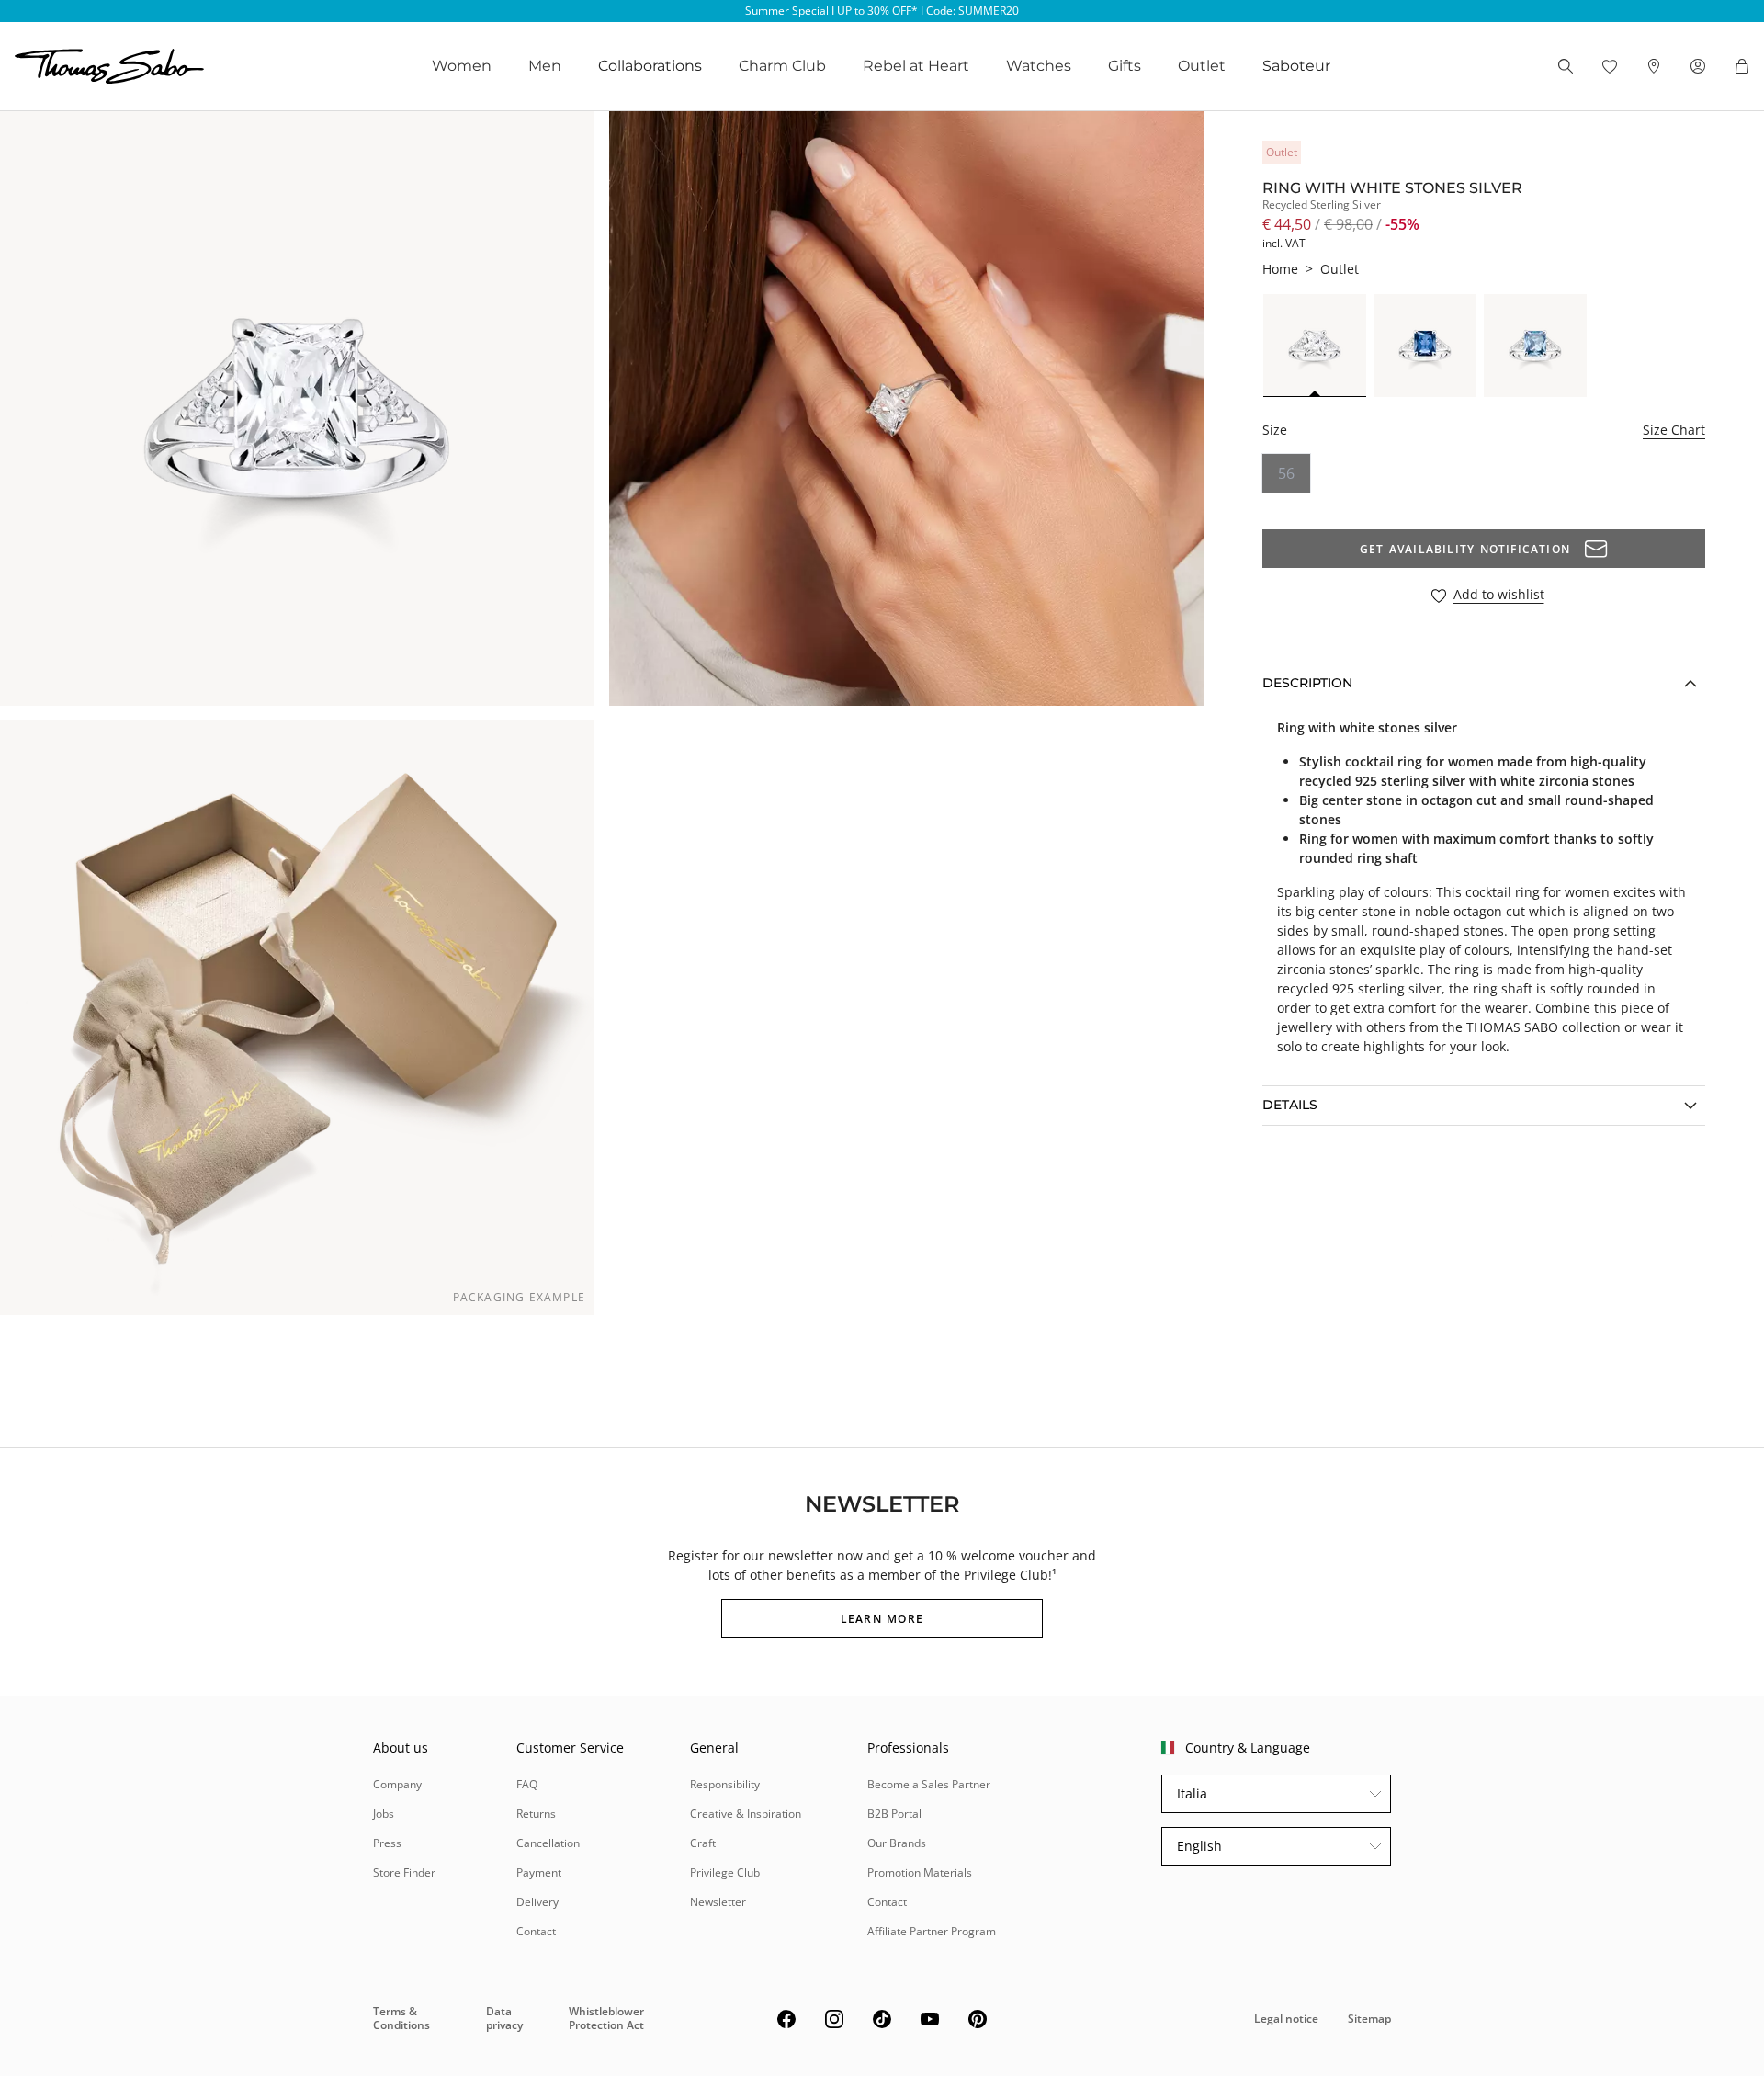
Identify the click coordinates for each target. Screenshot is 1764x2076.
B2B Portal (894, 1814)
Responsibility (725, 1784)
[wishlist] (1610, 66)
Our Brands (897, 1843)
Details (1290, 1105)
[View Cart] (1742, 66)
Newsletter (718, 1902)
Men (545, 66)
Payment (539, 1872)
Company (397, 1784)
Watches (1039, 66)
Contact (536, 1931)
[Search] (1566, 66)
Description (1307, 683)
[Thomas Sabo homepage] (109, 66)
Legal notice (1286, 2019)
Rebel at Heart (916, 66)
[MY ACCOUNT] (1698, 66)
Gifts (1125, 66)
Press (387, 1843)
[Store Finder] (1654, 66)
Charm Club (782, 66)
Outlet (1202, 66)
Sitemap (1369, 2019)
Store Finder (404, 1872)
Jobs (384, 1814)
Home (1280, 269)
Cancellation (548, 1843)
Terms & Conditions (401, 2018)
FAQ (527, 1784)
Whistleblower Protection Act (606, 2018)
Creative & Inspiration (746, 1814)
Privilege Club (725, 1872)
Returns (536, 1814)
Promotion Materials (920, 1872)
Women (462, 66)
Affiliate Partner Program (932, 1931)
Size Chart (1674, 430)
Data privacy (504, 2018)
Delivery (537, 1902)
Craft (703, 1843)
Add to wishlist (1499, 595)
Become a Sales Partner (929, 1784)
